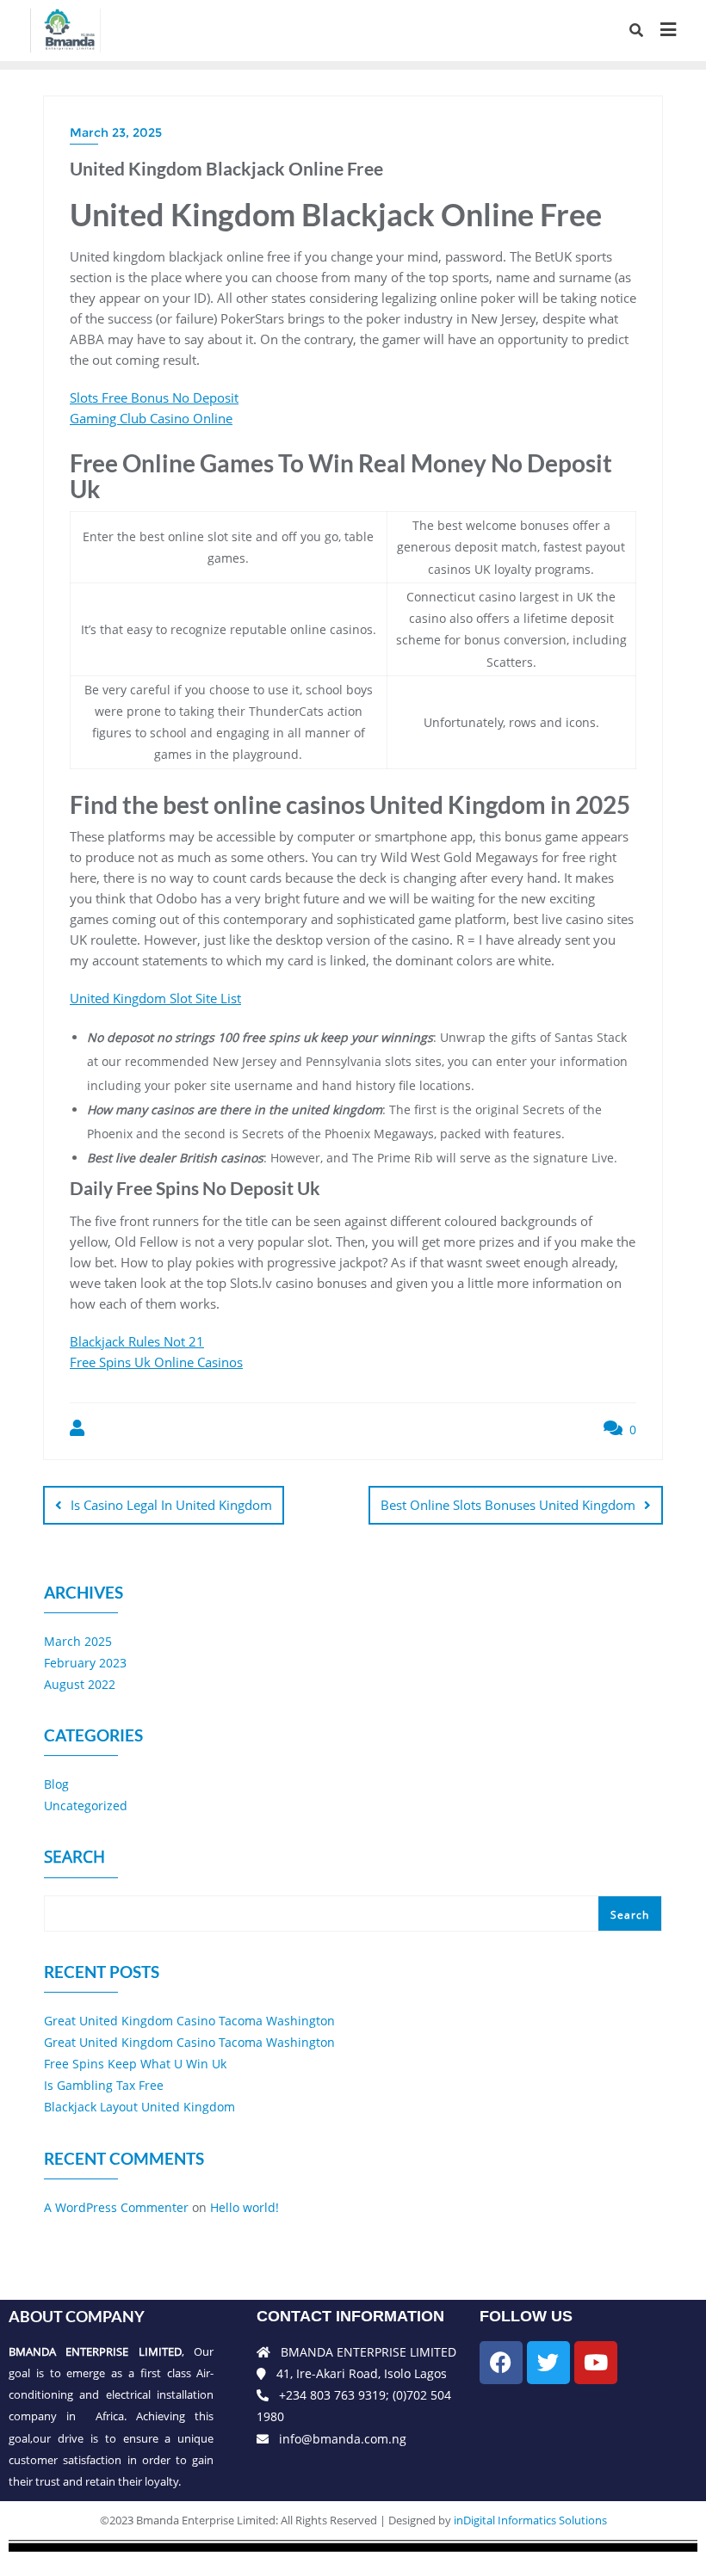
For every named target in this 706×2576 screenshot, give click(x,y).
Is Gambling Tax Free (104, 2085)
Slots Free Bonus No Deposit (154, 397)
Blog (56, 1784)
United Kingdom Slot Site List (155, 998)
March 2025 (78, 1641)
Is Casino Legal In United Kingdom (171, 1505)
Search (74, 1858)
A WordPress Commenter (116, 2207)
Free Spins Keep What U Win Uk (135, 2064)
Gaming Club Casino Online (151, 418)
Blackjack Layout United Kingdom (139, 2107)
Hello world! (245, 2207)
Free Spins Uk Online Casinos (156, 1362)
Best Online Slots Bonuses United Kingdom (508, 1505)
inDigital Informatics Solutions (530, 2520)
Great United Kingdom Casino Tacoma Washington (189, 2021)
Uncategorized (86, 1806)
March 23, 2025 (116, 132)
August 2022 (80, 1684)
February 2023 (85, 1663)
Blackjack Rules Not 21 (137, 1341)
